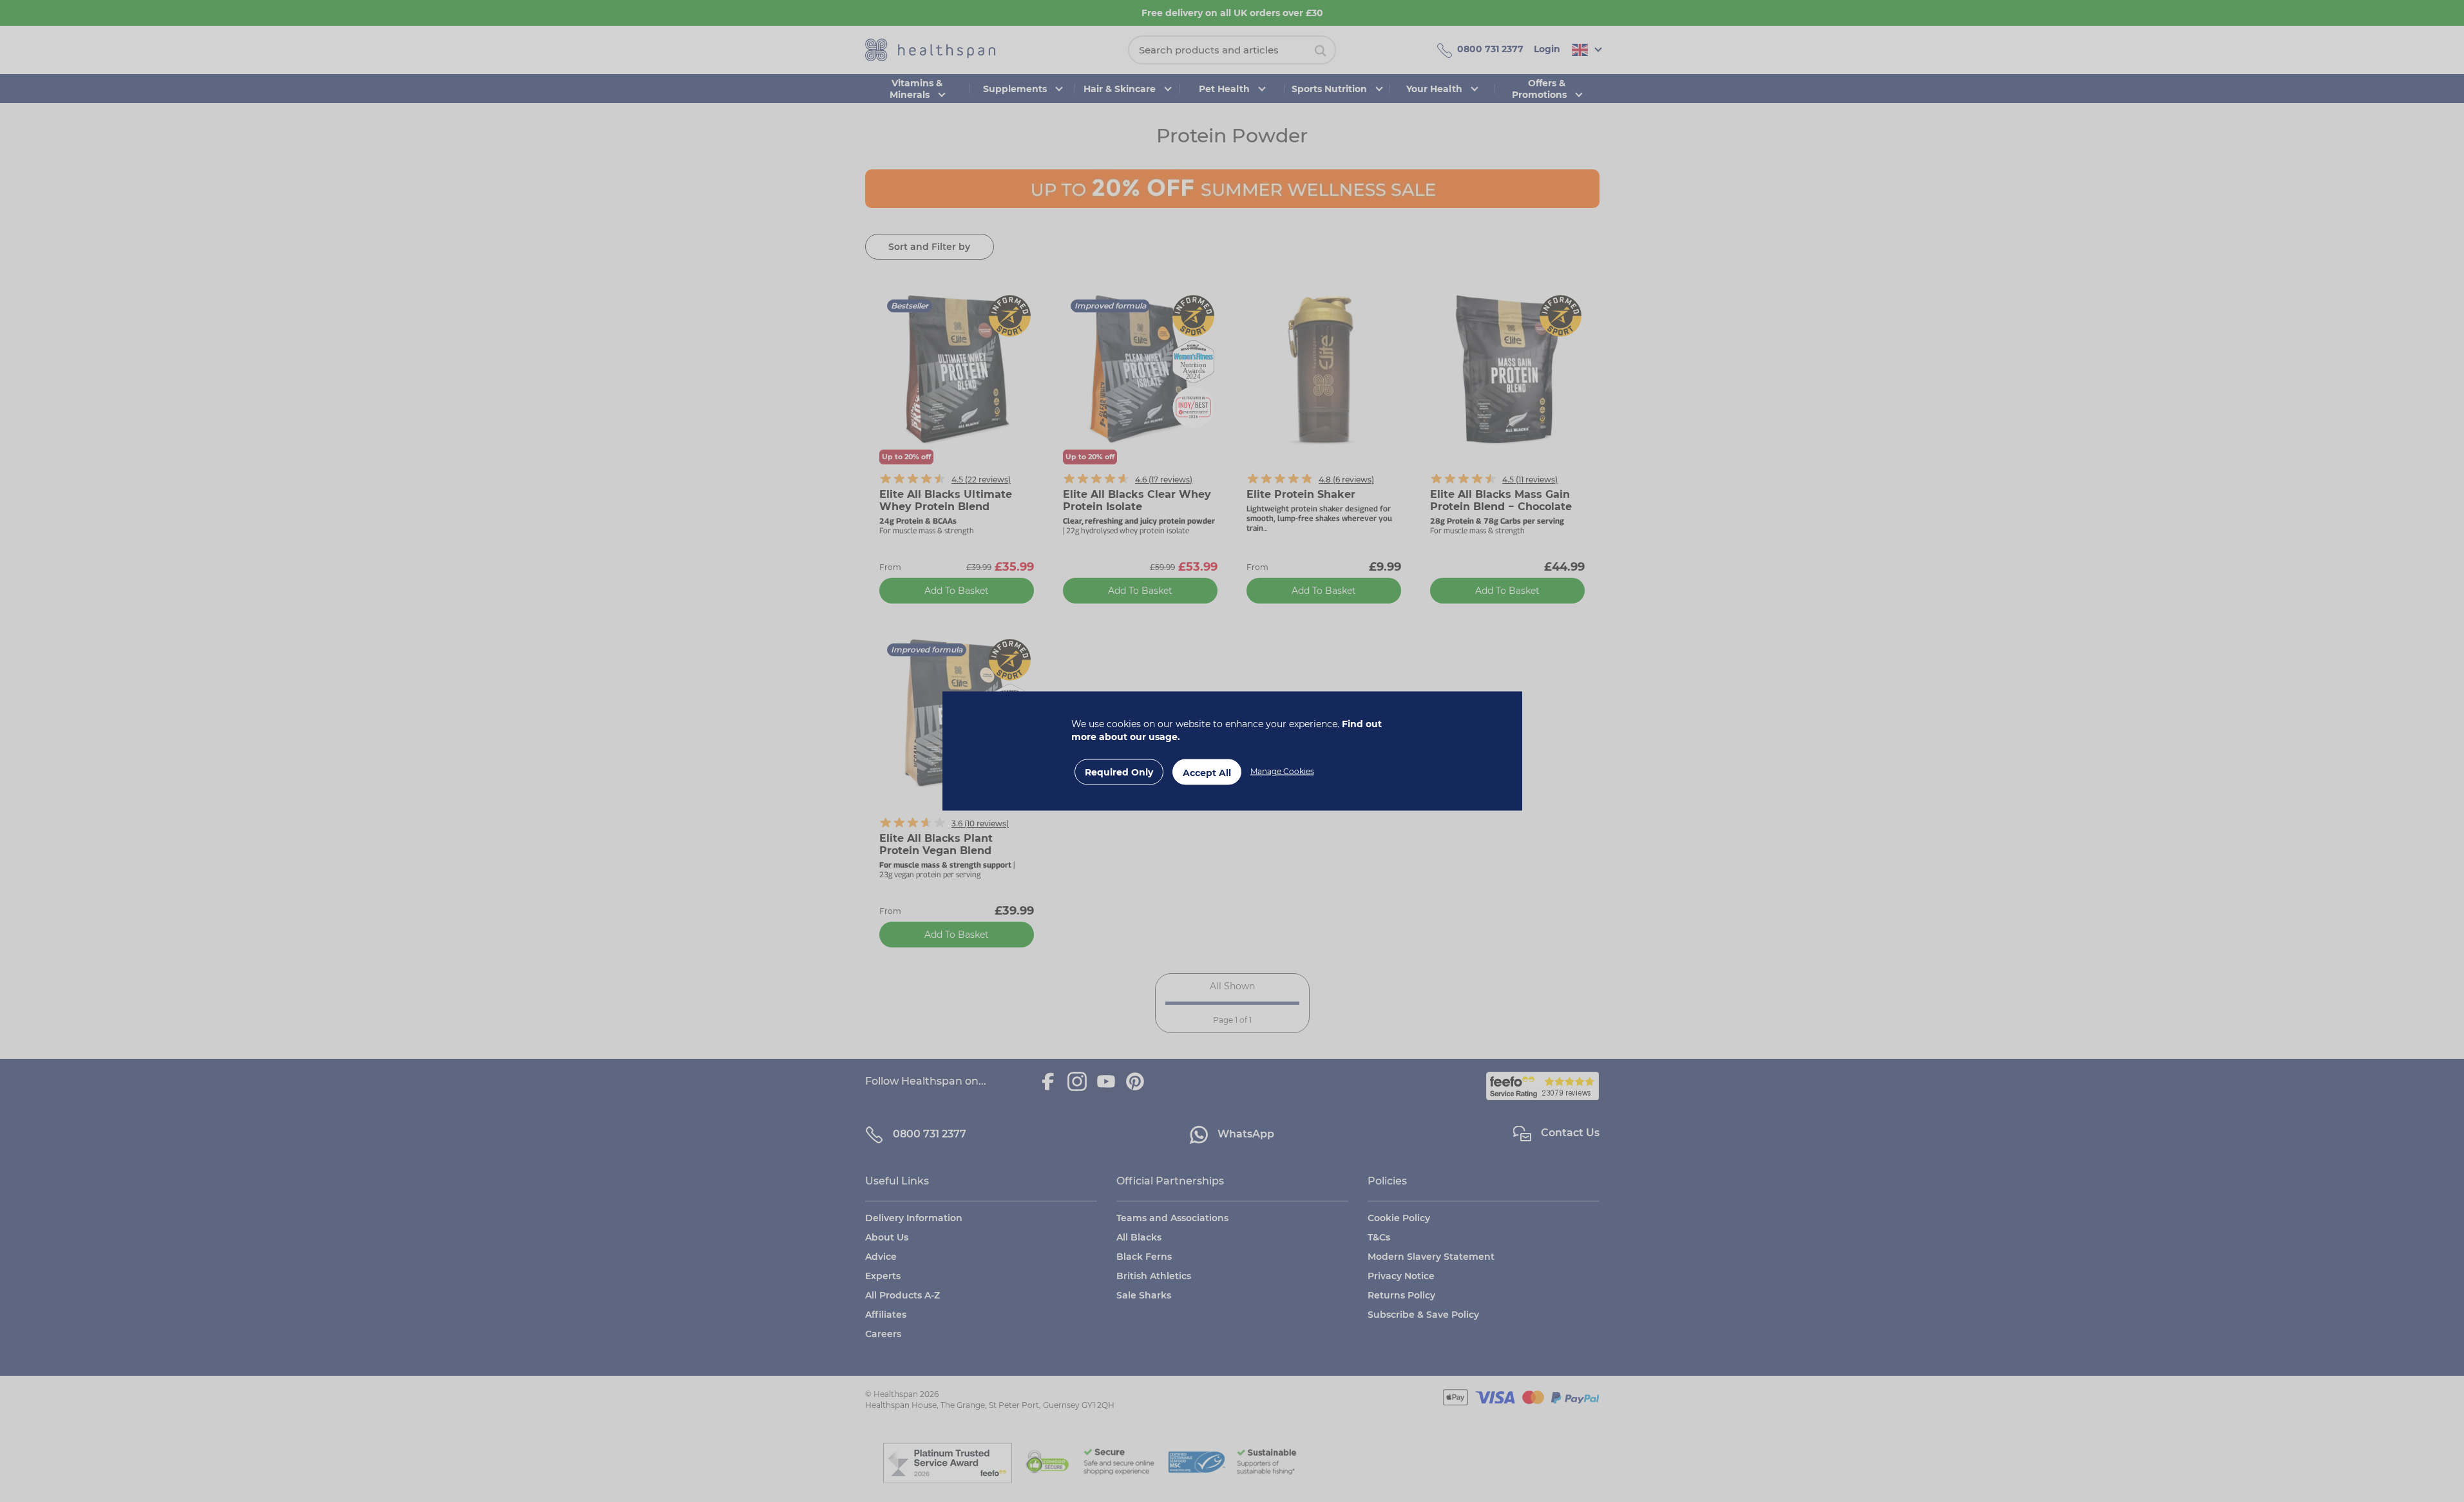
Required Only (1119, 772)
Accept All (1207, 773)
